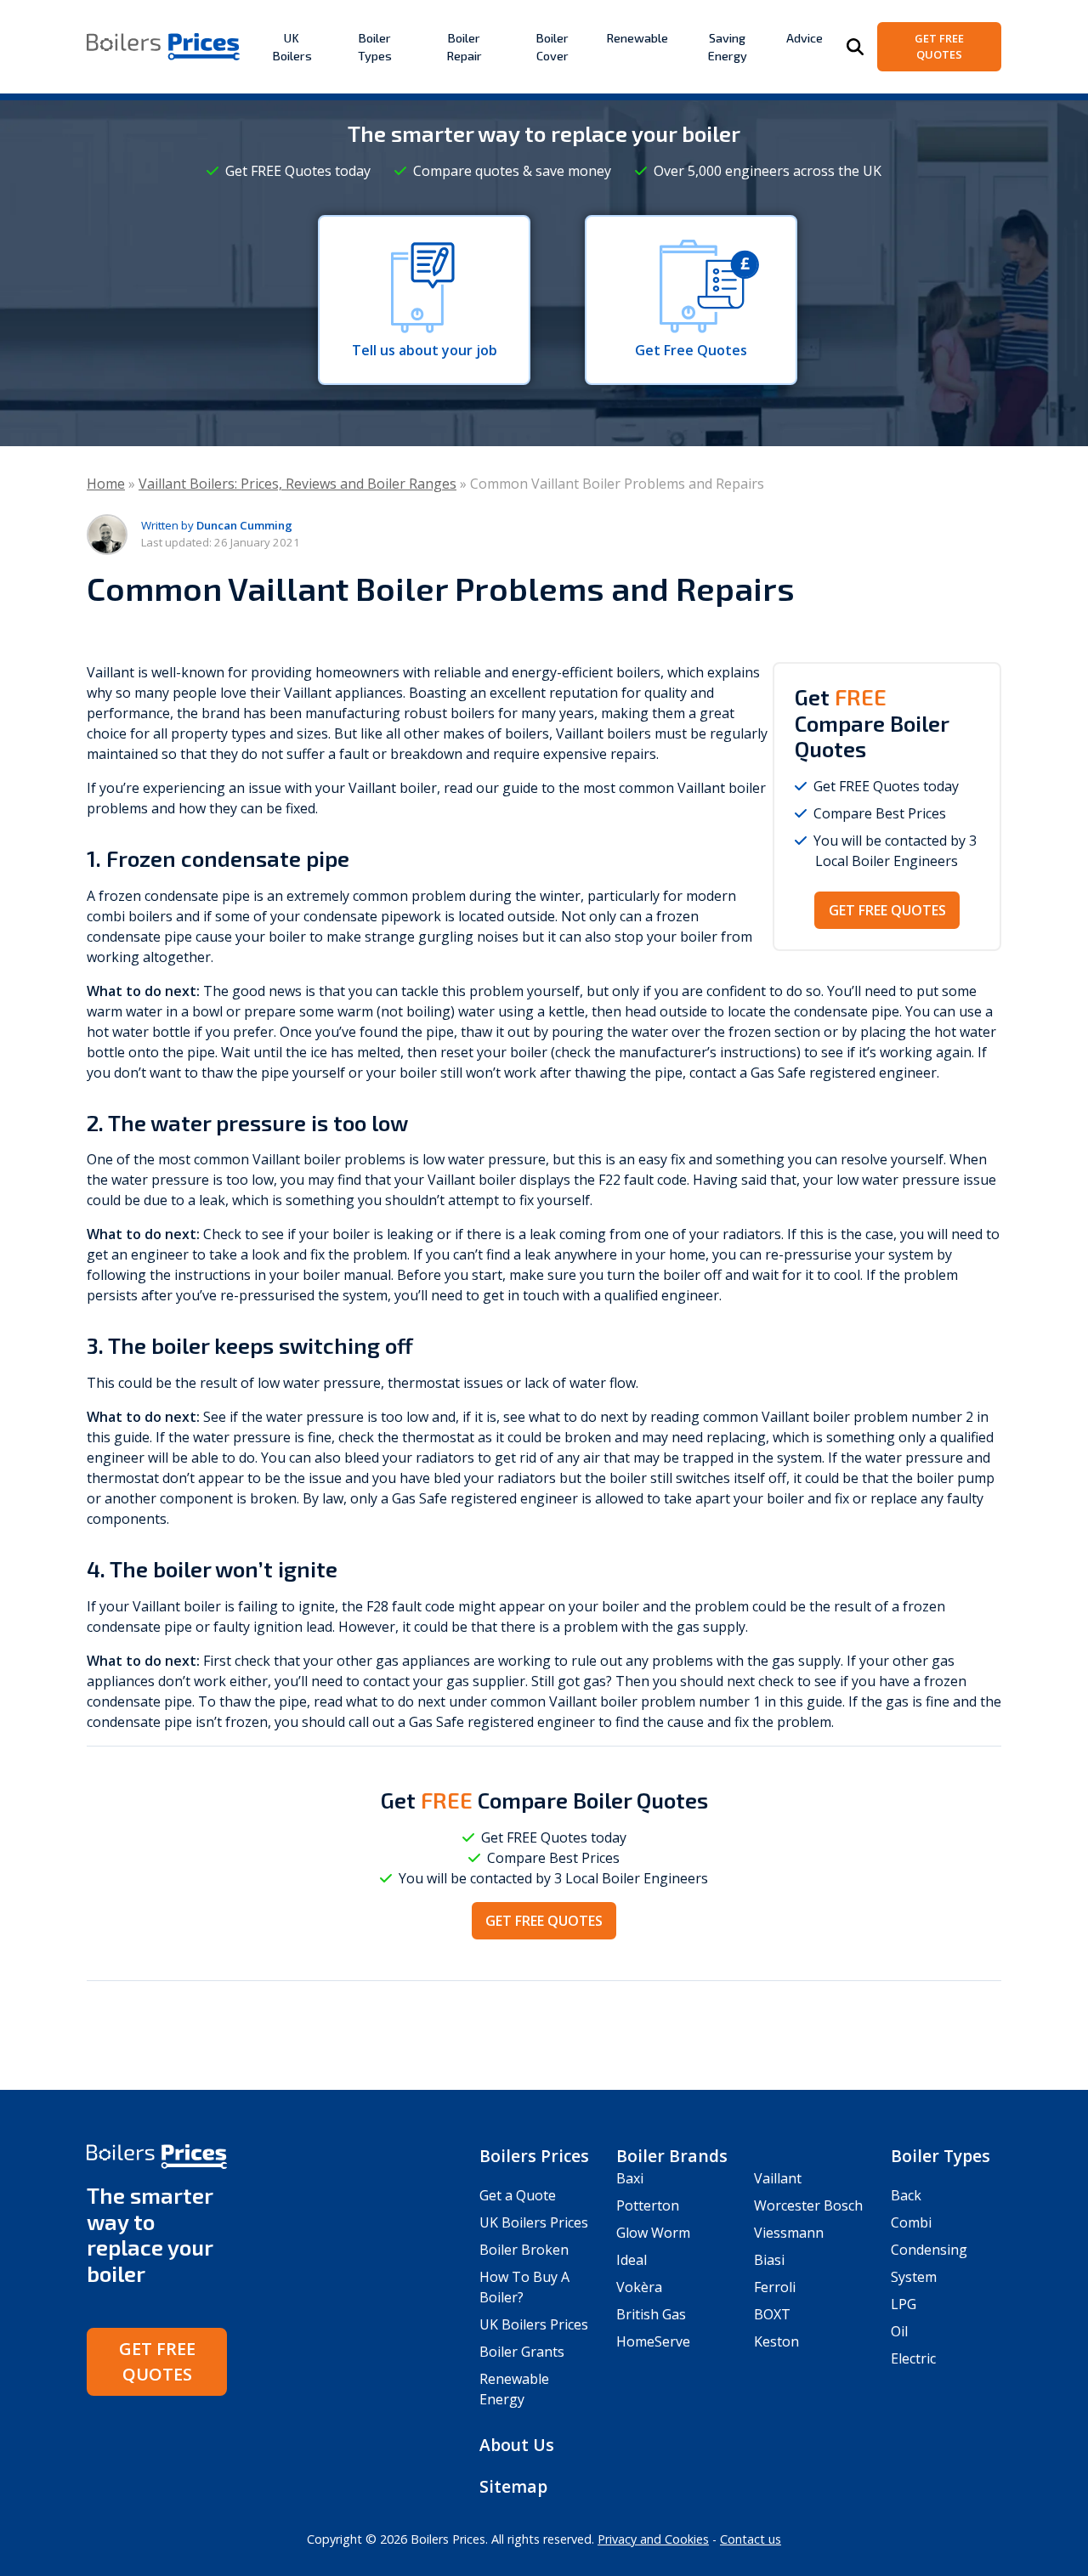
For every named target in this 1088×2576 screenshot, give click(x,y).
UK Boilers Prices (534, 2222)
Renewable (637, 38)
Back (906, 2195)
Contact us (751, 2539)
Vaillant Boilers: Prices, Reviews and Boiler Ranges (297, 484)
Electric (913, 2358)
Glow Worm (653, 2233)
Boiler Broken (524, 2250)
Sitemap (513, 2486)
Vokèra (639, 2287)
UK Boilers (292, 47)
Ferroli (775, 2287)
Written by (217, 525)
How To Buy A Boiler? (524, 2287)
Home (106, 484)
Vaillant (778, 2178)
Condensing (929, 2250)
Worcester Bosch (808, 2205)
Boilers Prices (534, 2156)
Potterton (648, 2205)
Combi (911, 2222)
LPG (904, 2304)
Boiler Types (375, 47)
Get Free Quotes (939, 46)
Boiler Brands (672, 2156)
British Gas (651, 2314)
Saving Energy (728, 47)
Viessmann (789, 2233)
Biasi (769, 2260)
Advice (805, 38)
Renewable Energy (514, 2389)
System (914, 2277)
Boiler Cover (552, 47)
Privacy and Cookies (653, 2539)
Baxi (630, 2178)
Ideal (632, 2260)
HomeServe (653, 2341)
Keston (776, 2341)
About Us (517, 2445)
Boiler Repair (464, 47)
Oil (899, 2331)
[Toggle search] (855, 47)
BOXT (772, 2314)
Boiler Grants (522, 2352)
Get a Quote (518, 2195)
